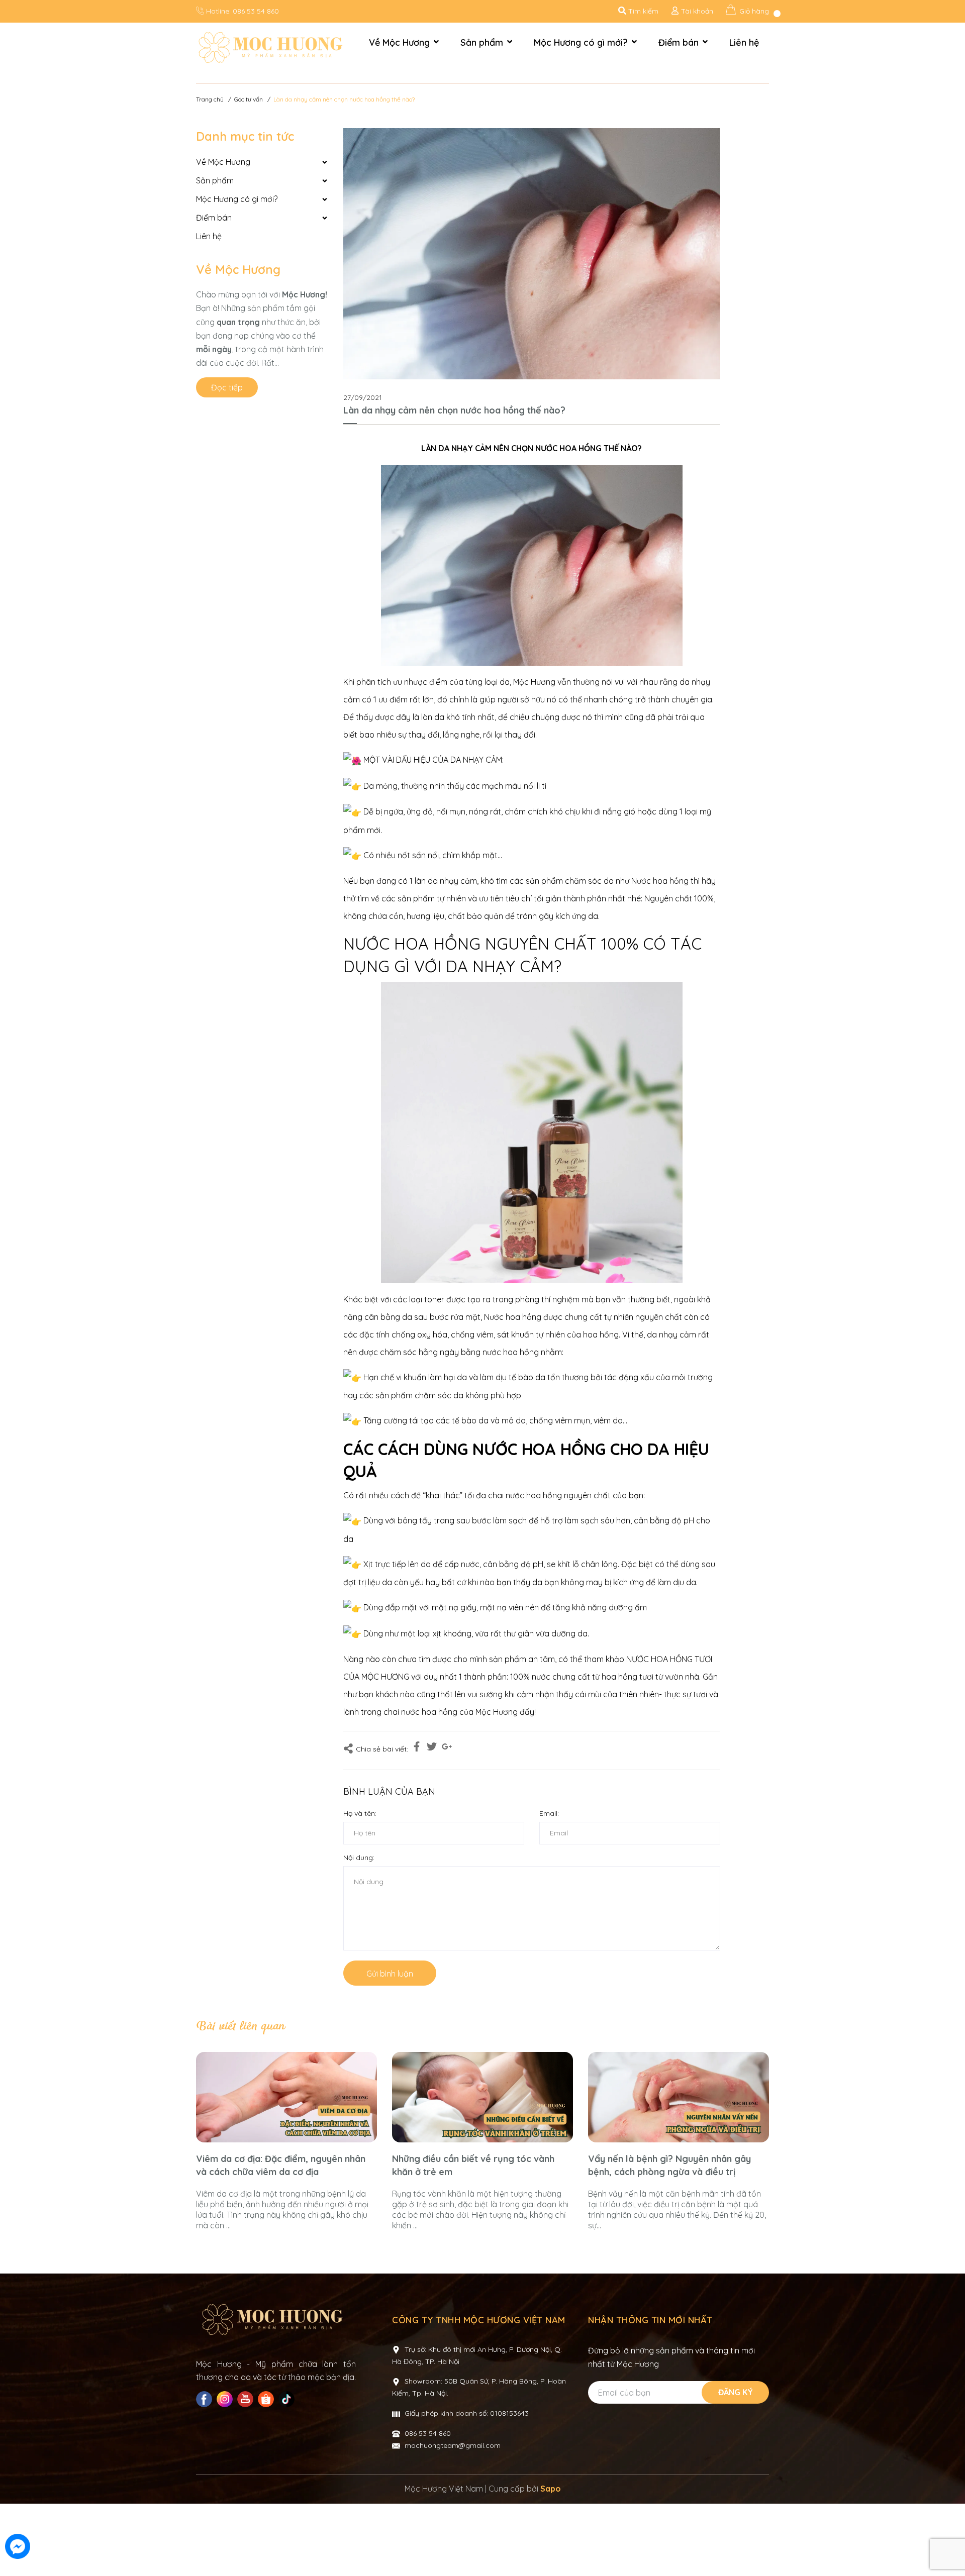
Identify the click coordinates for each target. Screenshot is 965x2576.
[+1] (447, 1748)
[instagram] (226, 2399)
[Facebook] (205, 2399)
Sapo (551, 2489)
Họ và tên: (360, 1813)
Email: (549, 1813)
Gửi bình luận (390, 1974)
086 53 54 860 (256, 11)
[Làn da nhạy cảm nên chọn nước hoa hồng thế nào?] (532, 254)
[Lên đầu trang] (947, 2547)
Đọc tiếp (227, 387)
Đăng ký (736, 2392)
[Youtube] (247, 2399)
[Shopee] (267, 2399)
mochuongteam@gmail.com (453, 2445)
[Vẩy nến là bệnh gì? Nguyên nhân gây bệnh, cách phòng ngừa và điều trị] (679, 2097)
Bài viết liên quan (240, 2026)
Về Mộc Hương (238, 269)
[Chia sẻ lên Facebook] (417, 1748)
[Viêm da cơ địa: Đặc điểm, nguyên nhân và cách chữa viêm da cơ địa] (286, 2097)
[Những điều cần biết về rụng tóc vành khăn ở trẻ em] (482, 2097)
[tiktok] (288, 2399)
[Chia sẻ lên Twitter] (432, 1748)
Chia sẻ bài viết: (382, 1749)
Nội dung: (359, 1858)
